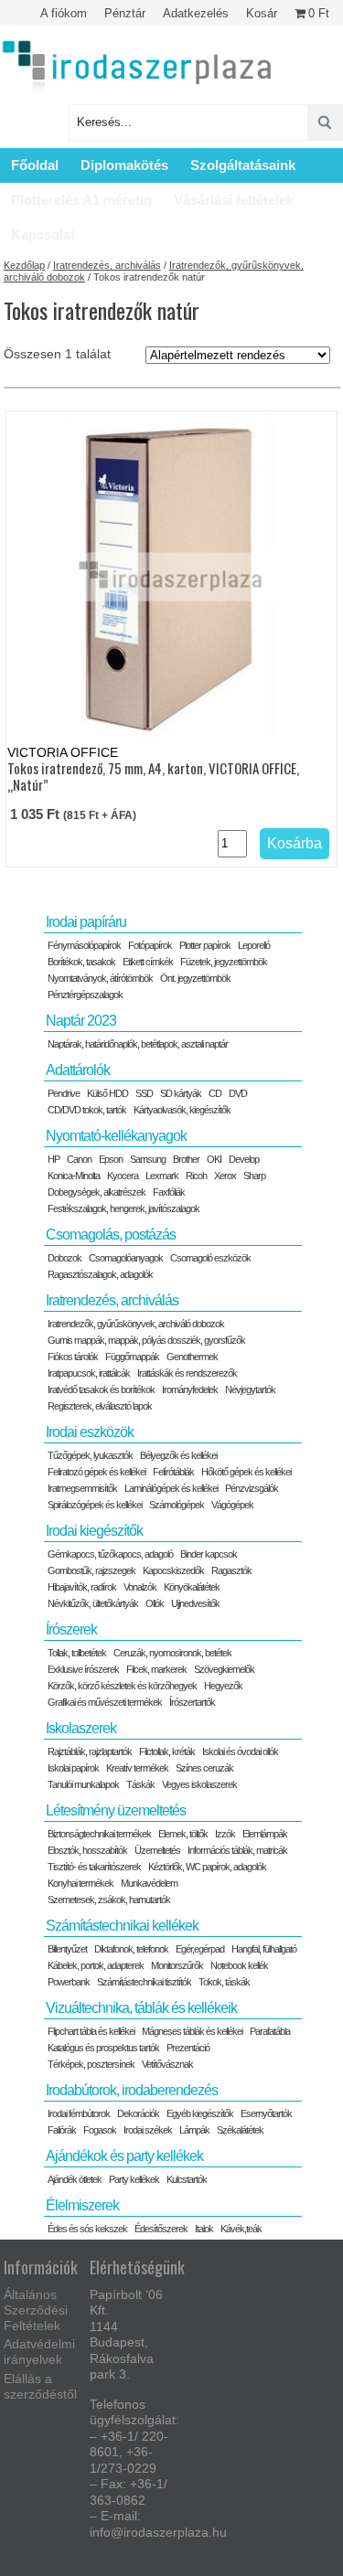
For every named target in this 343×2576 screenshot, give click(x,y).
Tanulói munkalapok (83, 1784)
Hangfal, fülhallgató (264, 1949)
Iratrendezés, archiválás (107, 265)
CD (215, 1093)
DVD (238, 1093)
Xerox (225, 1176)
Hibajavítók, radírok (82, 1587)
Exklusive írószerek (83, 1669)
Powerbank (69, 1982)
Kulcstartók (187, 2179)
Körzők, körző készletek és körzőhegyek (122, 1686)
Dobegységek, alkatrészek (96, 1192)
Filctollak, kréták (167, 1751)
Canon (79, 1159)
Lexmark (162, 1176)
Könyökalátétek (192, 1587)
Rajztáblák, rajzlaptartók (90, 1751)
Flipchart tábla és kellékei (91, 2031)
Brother (186, 1159)
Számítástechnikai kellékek (122, 1926)
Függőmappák (132, 1357)
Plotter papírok (205, 945)
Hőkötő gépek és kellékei (246, 1472)
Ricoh (196, 1176)
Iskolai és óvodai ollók (240, 1751)
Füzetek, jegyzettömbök (224, 962)
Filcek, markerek (156, 1669)
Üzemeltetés (157, 1850)
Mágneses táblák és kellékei (192, 2031)
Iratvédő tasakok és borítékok (101, 1389)
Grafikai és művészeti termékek (105, 1702)
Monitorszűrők (177, 1965)
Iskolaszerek (81, 1728)
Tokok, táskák (224, 1982)
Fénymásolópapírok (84, 945)
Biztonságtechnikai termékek (99, 1834)
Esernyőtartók (266, 2113)
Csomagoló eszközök (210, 1258)
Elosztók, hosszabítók (87, 1850)
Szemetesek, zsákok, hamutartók (109, 1900)
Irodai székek (148, 2130)
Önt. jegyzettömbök (195, 978)
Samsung (148, 1159)
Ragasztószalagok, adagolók (100, 1274)
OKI (214, 1159)
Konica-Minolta (74, 1176)
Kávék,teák (241, 2229)
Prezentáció (188, 2048)
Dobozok (64, 1258)
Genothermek (192, 1357)
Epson (111, 1159)
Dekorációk (138, 2113)
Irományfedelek (190, 1389)
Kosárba (295, 843)
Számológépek (177, 1505)
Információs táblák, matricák (237, 1850)
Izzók (225, 1834)
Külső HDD (107, 1093)
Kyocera (123, 1176)
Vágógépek (232, 1505)
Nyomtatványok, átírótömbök (100, 978)
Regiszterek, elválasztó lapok (100, 1406)
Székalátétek (240, 2130)
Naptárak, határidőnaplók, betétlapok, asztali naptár (138, 1044)
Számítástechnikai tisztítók (144, 1982)
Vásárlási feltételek (234, 200)
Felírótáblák (173, 1472)
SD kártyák (181, 1093)
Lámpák (194, 2130)
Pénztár (125, 13)
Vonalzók (140, 1587)
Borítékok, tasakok (81, 962)
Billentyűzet (67, 1949)
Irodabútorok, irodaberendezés (132, 2090)
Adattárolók (78, 1070)
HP (54, 1159)
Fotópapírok (150, 945)
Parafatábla (270, 2031)
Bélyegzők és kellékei (178, 1455)
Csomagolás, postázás (111, 1235)
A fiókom (64, 13)
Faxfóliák (169, 1192)
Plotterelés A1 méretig (81, 200)
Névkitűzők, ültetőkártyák (93, 1603)
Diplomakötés (124, 165)
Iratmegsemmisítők (82, 1488)
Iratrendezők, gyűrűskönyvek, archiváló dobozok (136, 1324)
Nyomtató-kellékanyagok (116, 1136)
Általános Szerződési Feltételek (36, 2310)
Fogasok (100, 2130)
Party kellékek (134, 2179)
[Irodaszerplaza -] (137, 67)
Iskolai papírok (73, 1768)
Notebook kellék (239, 1965)
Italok (204, 2229)
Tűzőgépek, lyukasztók (90, 1455)
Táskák (140, 1784)
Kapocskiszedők (173, 1570)
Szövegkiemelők (224, 1669)
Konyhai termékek (80, 1883)
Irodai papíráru (86, 922)
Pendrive (64, 1093)
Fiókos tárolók (73, 1357)
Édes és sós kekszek (87, 2229)
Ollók (155, 1603)
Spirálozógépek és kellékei (95, 1505)
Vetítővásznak (167, 2064)
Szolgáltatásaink (243, 165)
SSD (144, 1093)
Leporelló (254, 945)
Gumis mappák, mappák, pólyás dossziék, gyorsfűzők (146, 1340)
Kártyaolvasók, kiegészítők (182, 1110)
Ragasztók (231, 1570)
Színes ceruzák (204, 1768)
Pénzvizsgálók (252, 1488)
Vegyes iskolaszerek (199, 1784)
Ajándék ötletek (75, 2179)
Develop (244, 1159)
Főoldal (35, 165)
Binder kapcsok (209, 1554)
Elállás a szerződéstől (40, 2386)
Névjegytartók (250, 1389)
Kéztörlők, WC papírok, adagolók (207, 1867)
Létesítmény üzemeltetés (116, 1810)
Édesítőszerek (161, 2229)
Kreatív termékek (137, 1768)
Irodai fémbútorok (79, 2113)
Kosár (262, 13)
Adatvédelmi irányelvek (39, 2352)
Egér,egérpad (200, 1949)
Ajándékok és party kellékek (124, 2156)
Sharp (254, 1176)
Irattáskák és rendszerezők (187, 1373)
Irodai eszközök (90, 1432)
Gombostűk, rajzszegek (91, 1570)
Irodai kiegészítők (94, 1531)
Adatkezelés (196, 13)
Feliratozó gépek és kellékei (96, 1472)
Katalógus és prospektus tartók (103, 2048)
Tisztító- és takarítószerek (94, 1867)
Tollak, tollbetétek (77, 1653)
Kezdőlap (24, 265)
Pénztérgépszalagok (85, 995)
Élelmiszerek (82, 2205)
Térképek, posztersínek (91, 2064)
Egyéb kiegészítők (200, 2113)
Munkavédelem (149, 1883)
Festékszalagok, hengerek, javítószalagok (123, 1208)
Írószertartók (192, 1702)
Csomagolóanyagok (126, 1258)
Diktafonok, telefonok (131, 1949)
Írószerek (71, 1629)
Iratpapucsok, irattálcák (89, 1373)
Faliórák (62, 2130)
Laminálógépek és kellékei (171, 1488)
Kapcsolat (43, 234)
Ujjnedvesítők (195, 1603)
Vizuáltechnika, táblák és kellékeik (141, 2008)
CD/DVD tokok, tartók (87, 1110)
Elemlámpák (265, 1834)
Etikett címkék (148, 962)
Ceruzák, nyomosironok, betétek (172, 1653)
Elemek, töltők (183, 1834)
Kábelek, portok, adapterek (96, 1965)
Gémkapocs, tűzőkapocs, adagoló (110, 1554)
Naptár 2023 (81, 1021)
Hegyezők (223, 1686)
